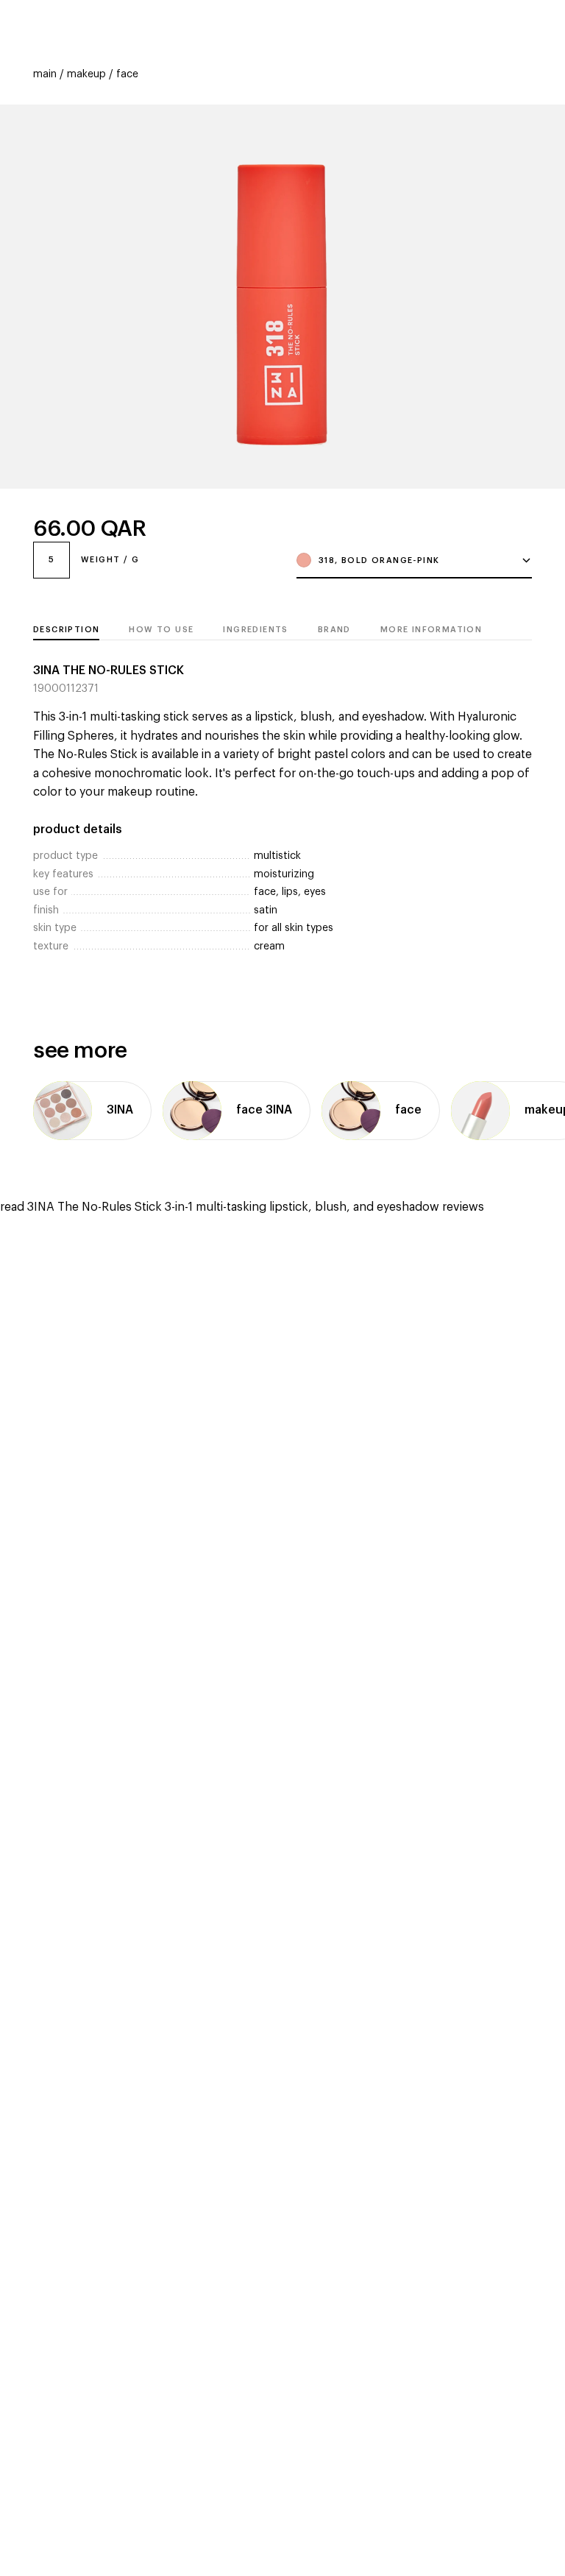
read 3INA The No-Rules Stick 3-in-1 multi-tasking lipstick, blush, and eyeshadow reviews (242, 1207)
